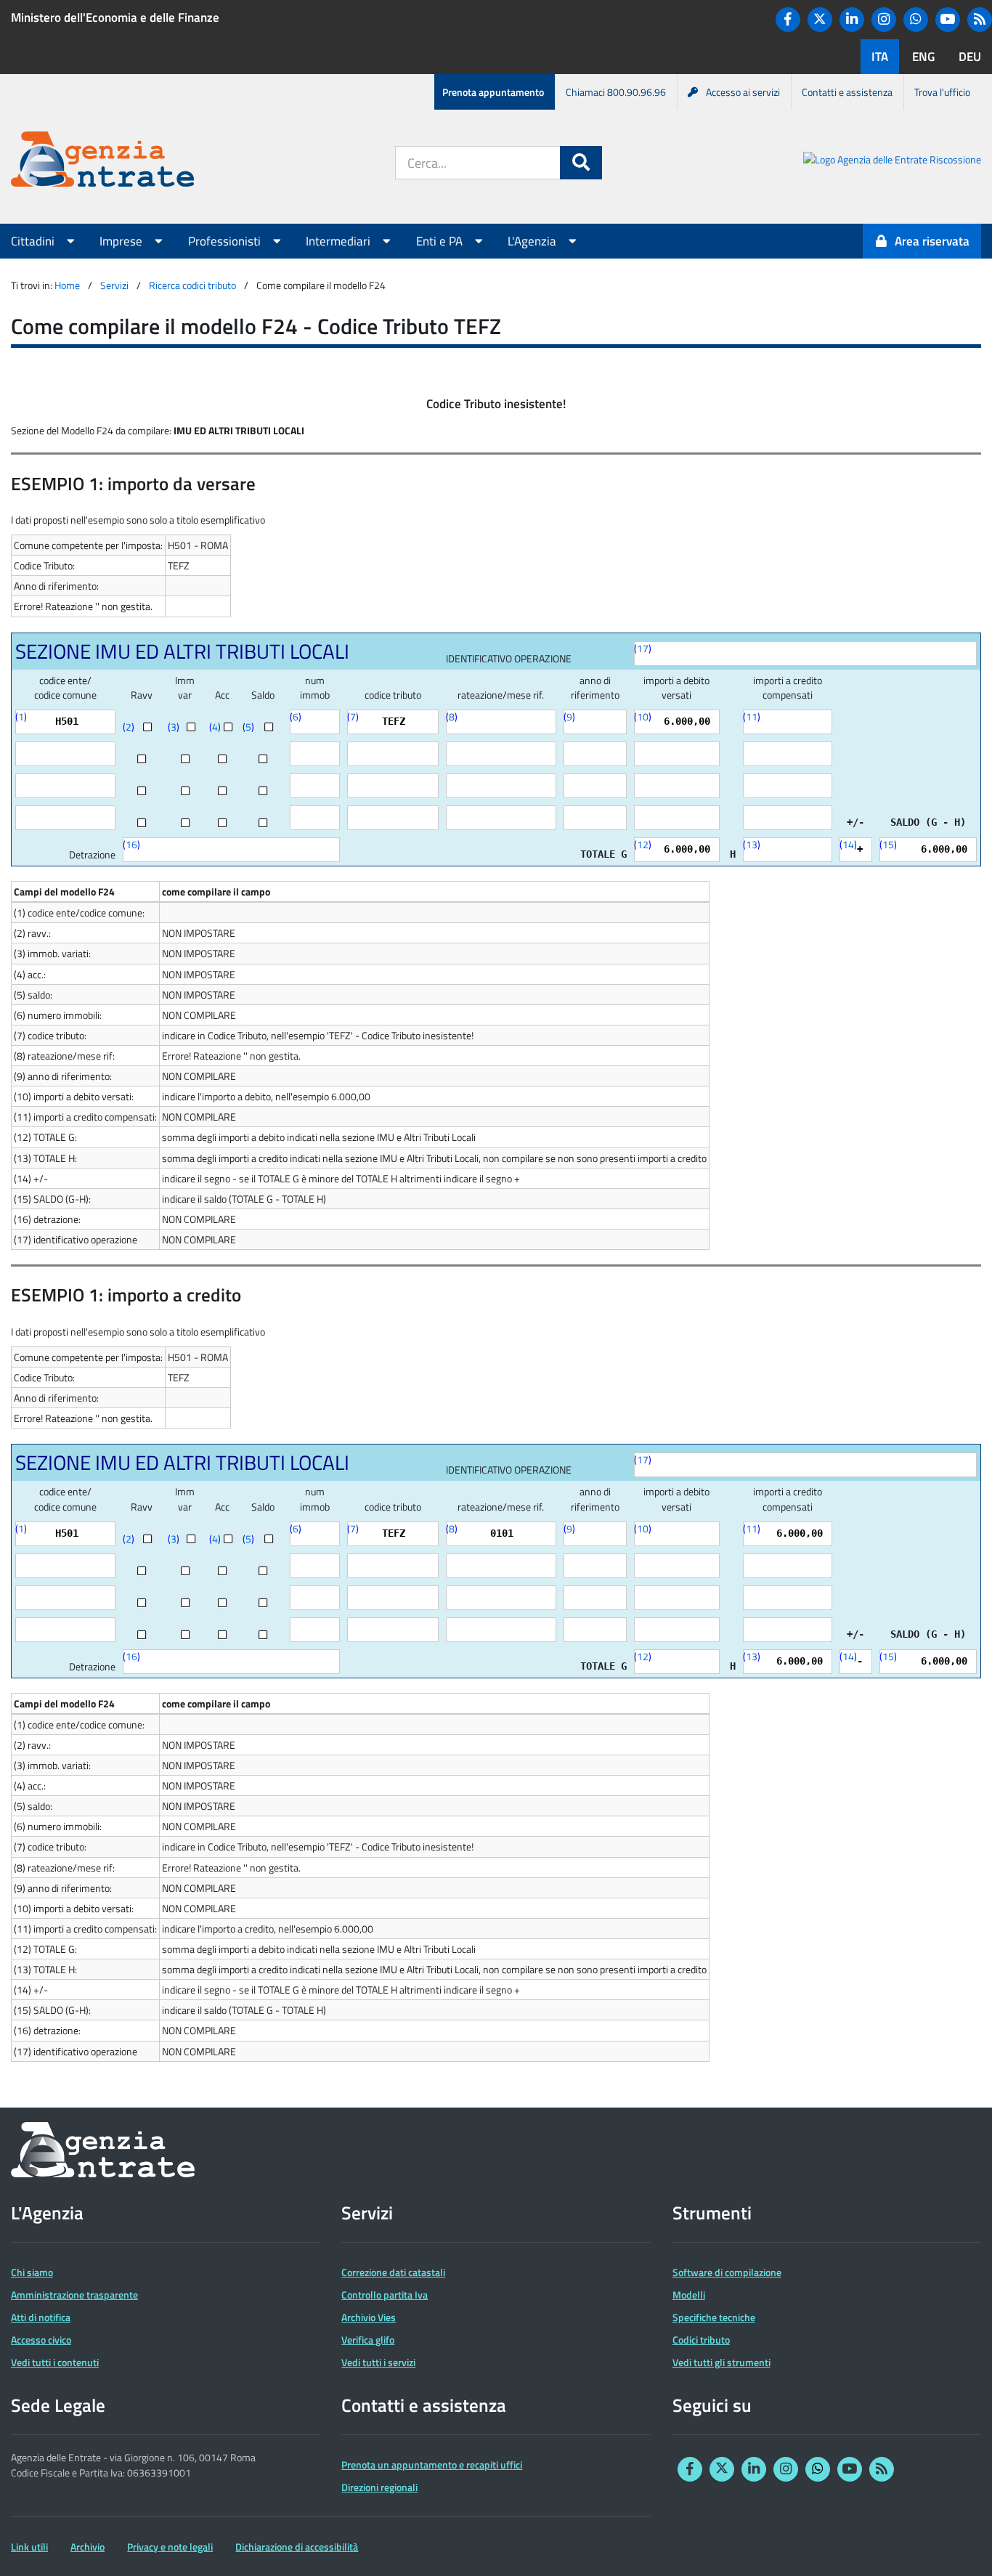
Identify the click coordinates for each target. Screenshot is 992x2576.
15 (888, 844)
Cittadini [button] (34, 241)
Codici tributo (701, 2340)
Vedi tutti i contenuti (55, 2362)
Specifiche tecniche (714, 2317)
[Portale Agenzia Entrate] (102, 162)
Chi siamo (32, 2272)
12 (643, 844)
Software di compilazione (727, 2272)
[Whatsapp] (916, 20)
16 (131, 844)
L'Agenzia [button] (533, 241)
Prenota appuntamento (493, 92)
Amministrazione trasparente (74, 2295)
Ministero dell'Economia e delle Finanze (115, 17)
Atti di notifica (41, 2317)
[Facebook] (788, 20)
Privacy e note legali (170, 2547)
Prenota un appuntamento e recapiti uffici (432, 2465)
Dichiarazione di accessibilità (297, 2547)
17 (643, 648)
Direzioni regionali (379, 2487)
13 (752, 844)
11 (752, 716)
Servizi (114, 285)
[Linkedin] (852, 20)
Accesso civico (41, 2340)
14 (848, 844)
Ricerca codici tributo (192, 285)
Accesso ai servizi (743, 92)
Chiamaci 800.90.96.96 (616, 92)
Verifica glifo (368, 2340)
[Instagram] (884, 20)
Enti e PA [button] (441, 241)
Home (67, 285)
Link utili (29, 2547)
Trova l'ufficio (942, 92)
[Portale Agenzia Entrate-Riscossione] (892, 162)
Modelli (689, 2295)
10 (643, 716)
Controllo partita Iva (385, 2295)
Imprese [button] (122, 241)
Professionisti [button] (226, 241)
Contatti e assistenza (847, 92)
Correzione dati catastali (393, 2272)
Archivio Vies (369, 2317)
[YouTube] (948, 20)
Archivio (88, 2547)
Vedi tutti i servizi (378, 2362)
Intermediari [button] (340, 241)
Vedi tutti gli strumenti (721, 2362)
